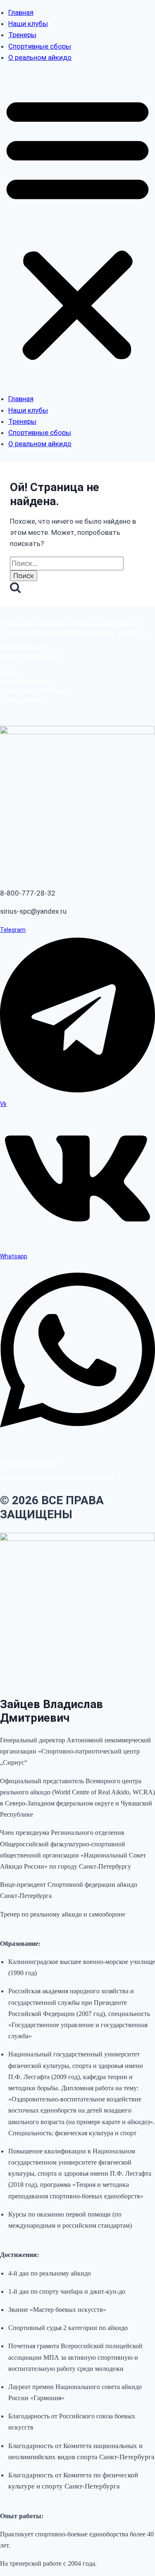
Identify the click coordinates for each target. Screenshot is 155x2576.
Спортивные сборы (40, 46)
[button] (77, 228)
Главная (21, 12)
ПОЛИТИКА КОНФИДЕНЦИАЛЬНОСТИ (57, 1477)
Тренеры (22, 35)
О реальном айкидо (40, 57)
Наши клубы (28, 24)
